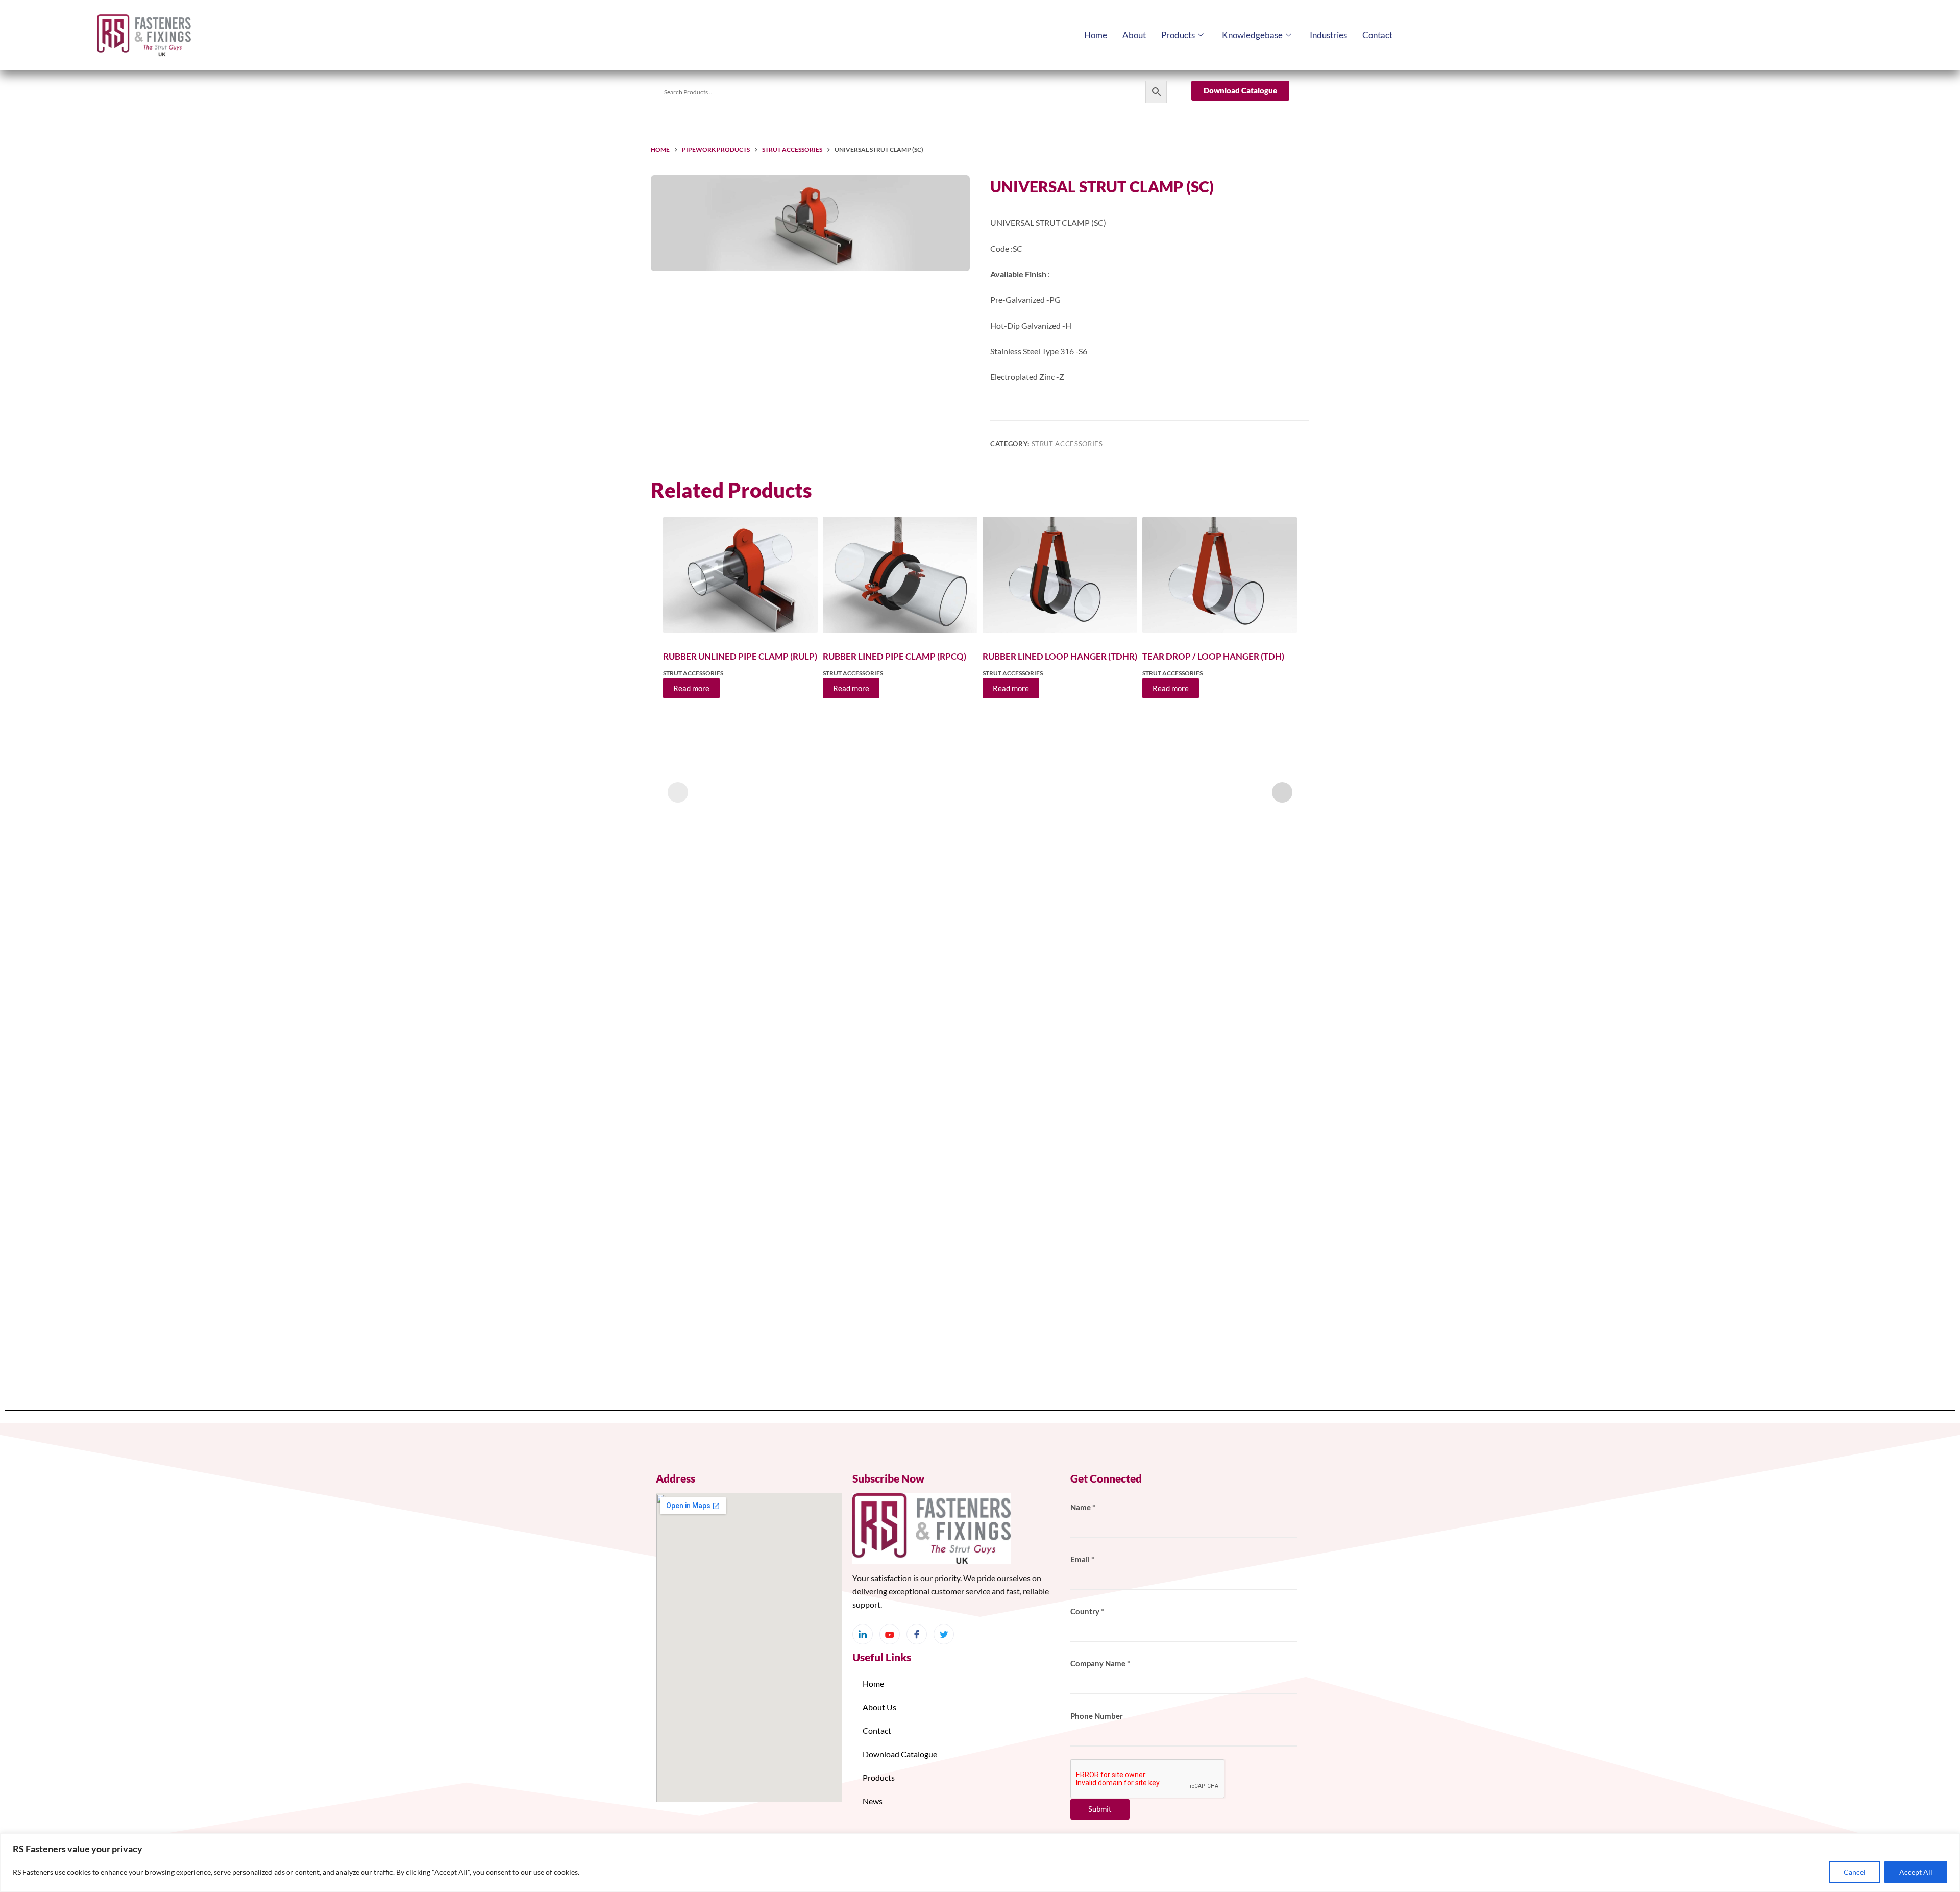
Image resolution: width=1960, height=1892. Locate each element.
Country (1087, 1611)
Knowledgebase (1252, 35)
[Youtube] (890, 1634)
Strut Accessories (1067, 444)
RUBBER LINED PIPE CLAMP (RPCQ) (895, 656)
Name (1083, 1507)
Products (1178, 35)
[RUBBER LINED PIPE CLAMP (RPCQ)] (900, 575)
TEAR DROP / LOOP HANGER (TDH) (1213, 656)
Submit (1100, 1809)
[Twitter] (944, 1634)
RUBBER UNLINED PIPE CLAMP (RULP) (740, 656)
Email (1082, 1559)
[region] (980, 1863)
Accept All (1916, 1872)
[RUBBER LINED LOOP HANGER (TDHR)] (1060, 575)
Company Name (1100, 1663)
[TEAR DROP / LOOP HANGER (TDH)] (1220, 575)
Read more (691, 688)
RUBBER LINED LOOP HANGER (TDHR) (1060, 656)
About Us (879, 1707)
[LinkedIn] (863, 1634)
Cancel (1855, 1872)
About (1134, 35)
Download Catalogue (900, 1754)
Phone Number (1097, 1716)
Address (676, 1478)
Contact (1377, 35)
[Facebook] (917, 1634)
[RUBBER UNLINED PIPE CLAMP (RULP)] (740, 575)
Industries (1328, 35)
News (873, 1801)
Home (1096, 35)
